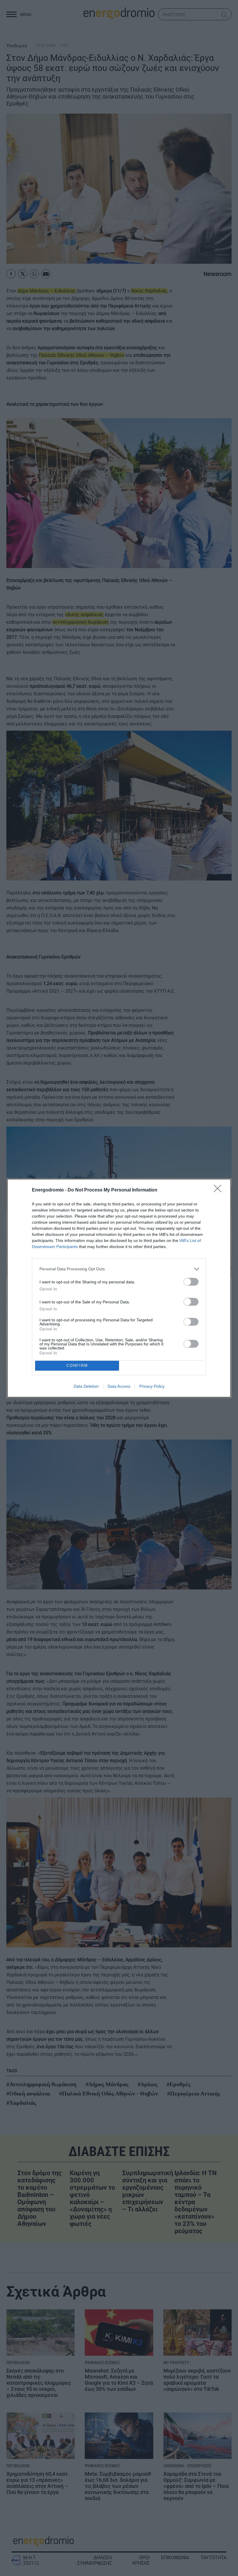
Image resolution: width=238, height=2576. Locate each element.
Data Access (119, 1386)
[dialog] (119, 1288)
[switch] (191, 1282)
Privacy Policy (152, 1386)
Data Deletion (86, 1386)
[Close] (219, 1190)
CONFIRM (77, 1366)
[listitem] (119, 1269)
